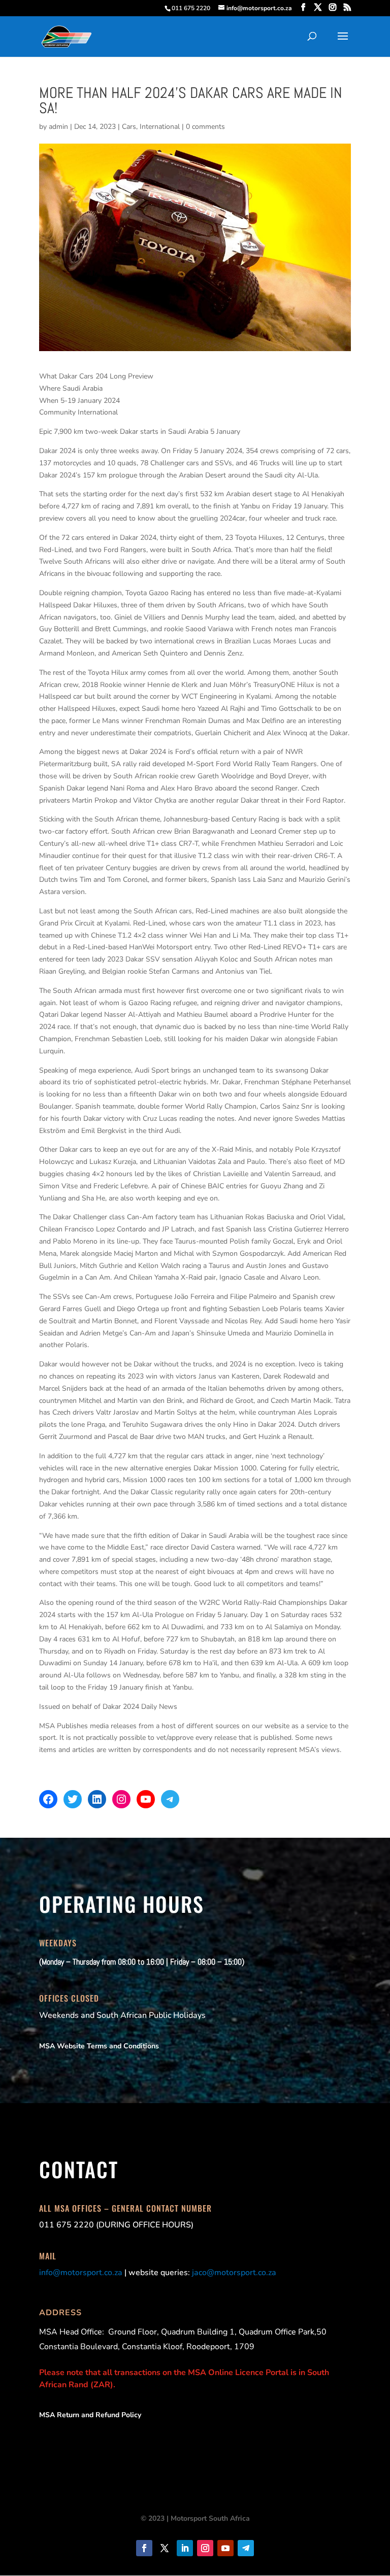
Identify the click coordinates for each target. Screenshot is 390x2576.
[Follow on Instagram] (205, 2548)
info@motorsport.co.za (81, 2273)
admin (58, 127)
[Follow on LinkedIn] (185, 2548)
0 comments (205, 127)
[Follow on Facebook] (144, 2548)
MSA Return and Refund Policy (90, 2415)
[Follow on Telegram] (246, 2548)
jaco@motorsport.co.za (234, 2273)
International (160, 127)
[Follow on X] (165, 2548)
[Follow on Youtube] (225, 2548)
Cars (129, 127)
